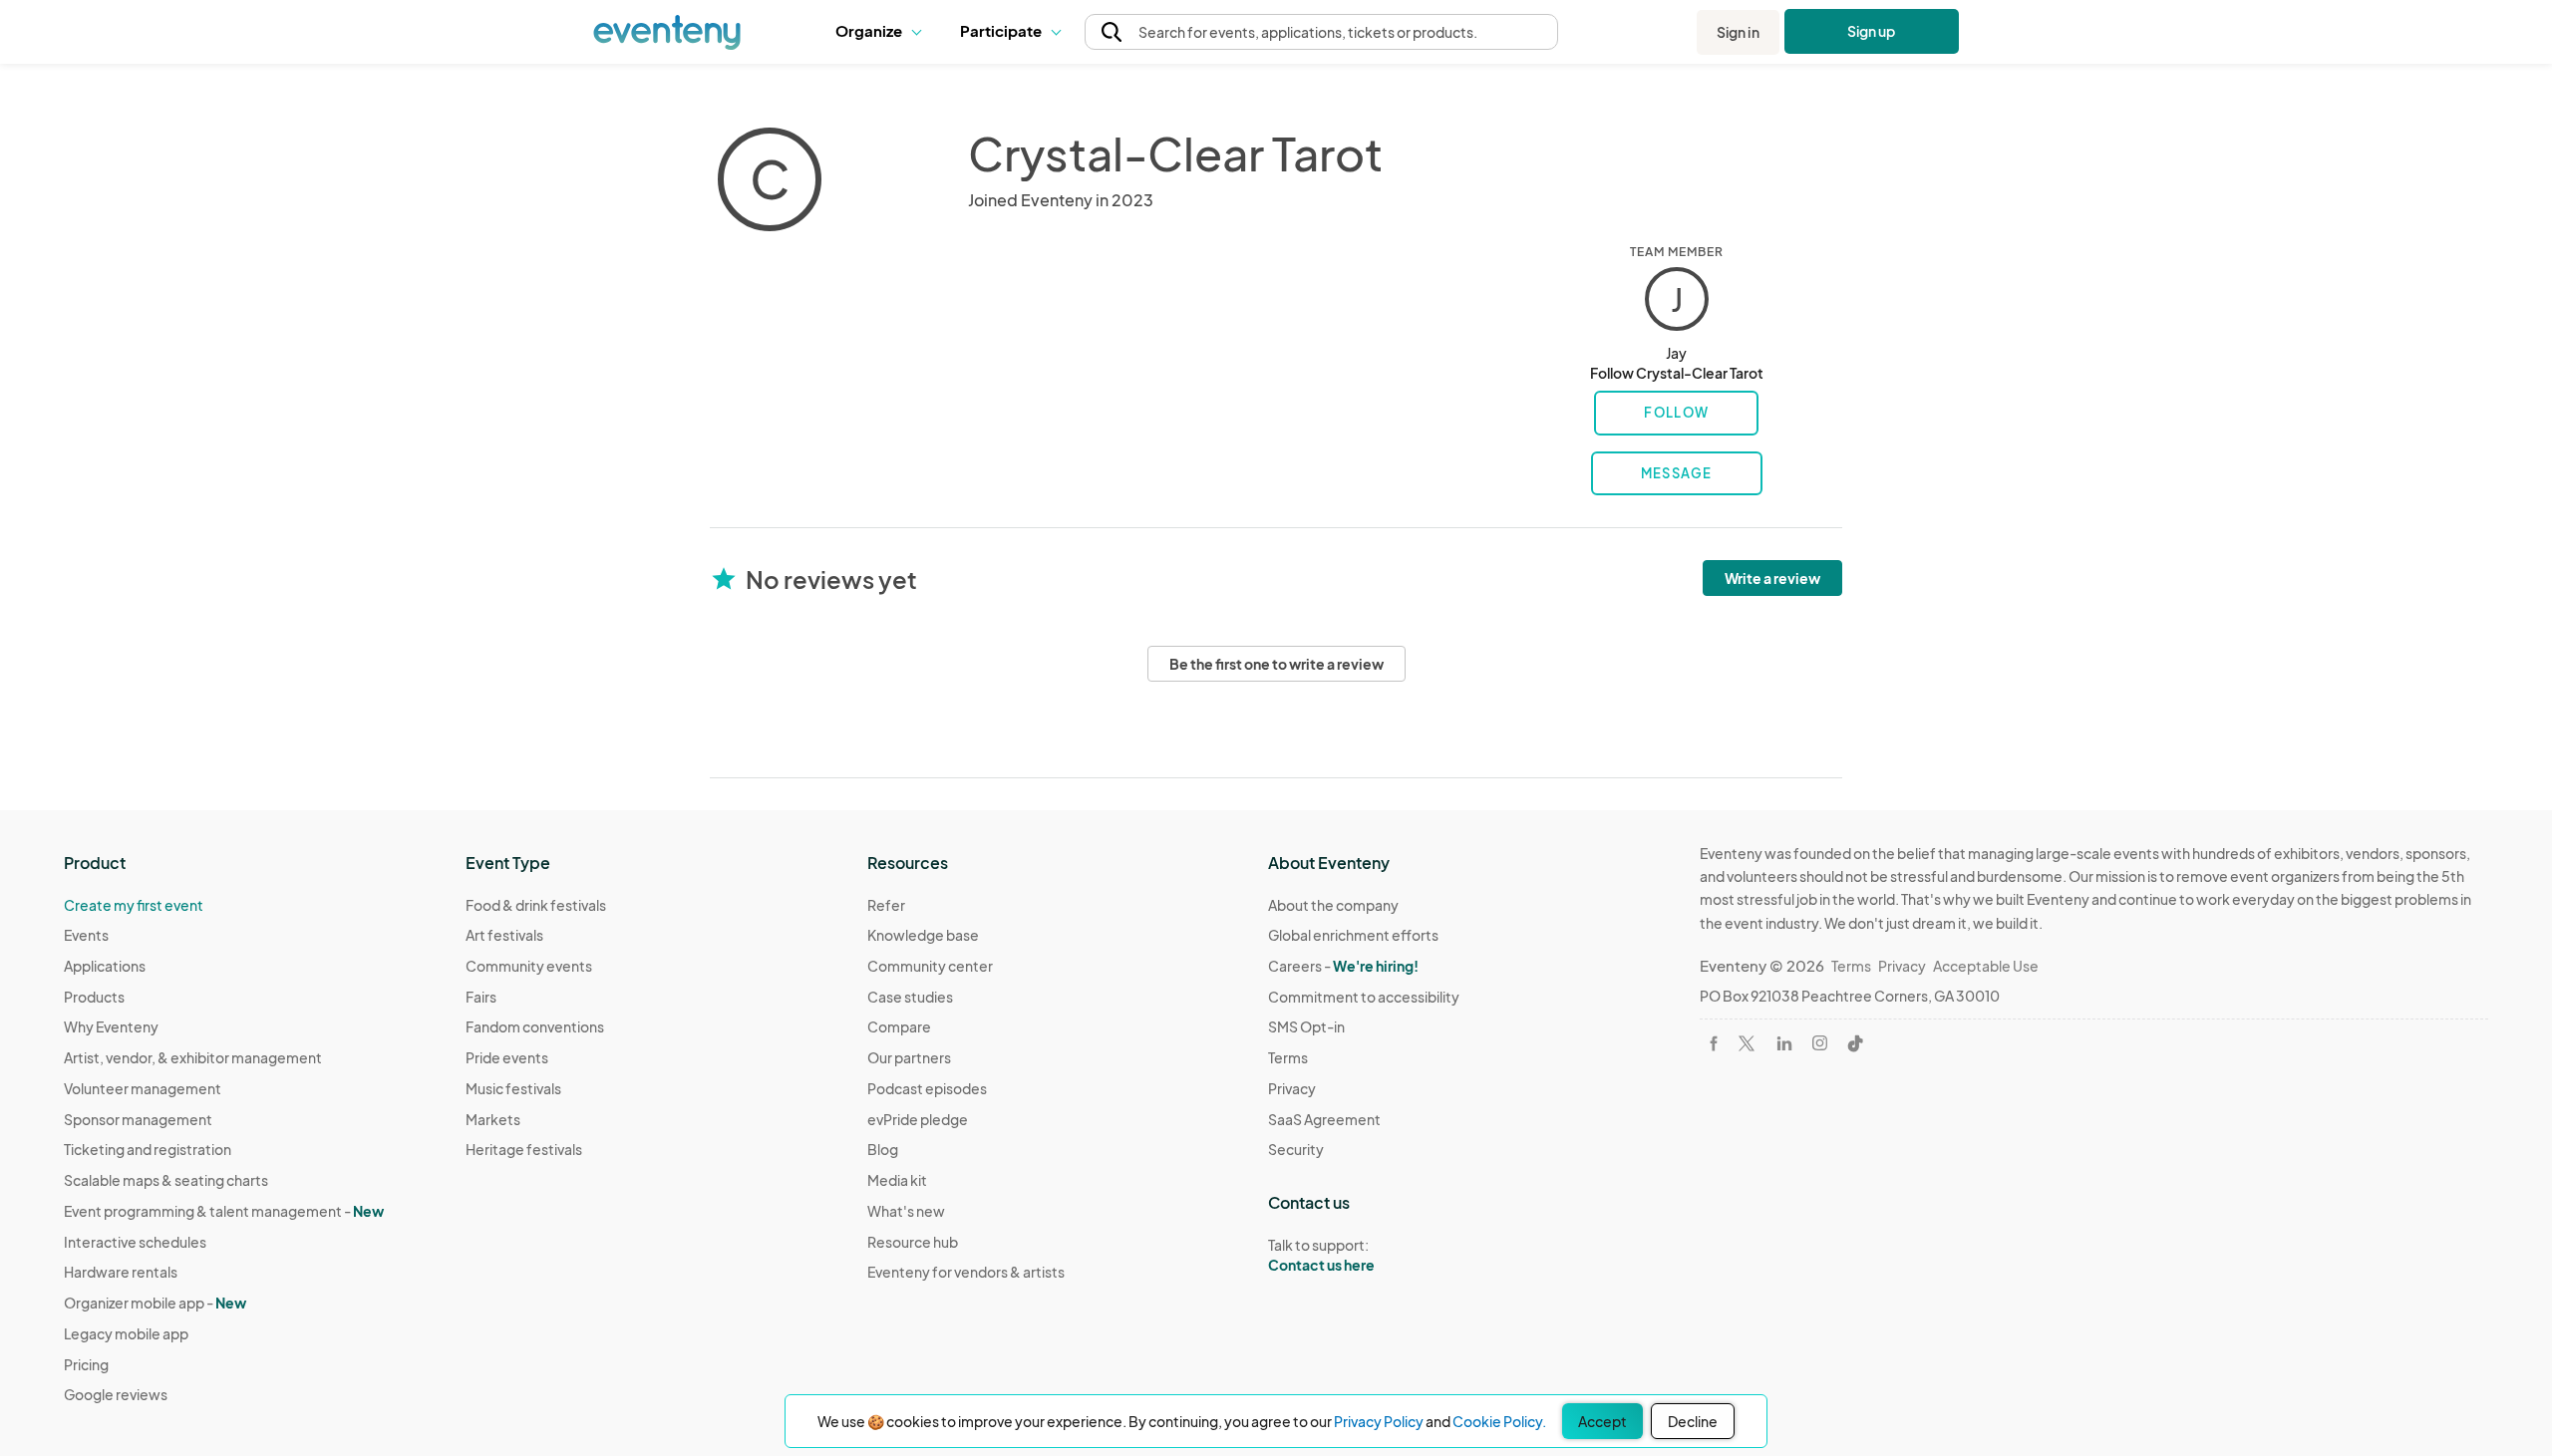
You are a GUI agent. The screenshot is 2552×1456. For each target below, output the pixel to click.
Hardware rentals (121, 1272)
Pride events (507, 1057)
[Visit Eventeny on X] (1747, 1043)
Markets (493, 1119)
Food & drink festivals (536, 905)
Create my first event (134, 905)
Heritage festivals (524, 1149)
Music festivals (513, 1088)
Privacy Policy (1379, 1421)
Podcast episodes (927, 1088)
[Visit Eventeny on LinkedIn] (1784, 1043)
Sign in (1738, 32)
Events (86, 935)
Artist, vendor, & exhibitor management (193, 1057)
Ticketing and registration (148, 1149)
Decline (1693, 1421)
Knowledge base (923, 935)
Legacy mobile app (126, 1333)
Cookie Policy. (1499, 1421)
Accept (1602, 1421)
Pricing (86, 1364)
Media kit (897, 1180)
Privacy (1292, 1088)
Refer (886, 905)
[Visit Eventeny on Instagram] (1820, 1043)
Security (1296, 1149)
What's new (906, 1211)
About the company (1333, 905)
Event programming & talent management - (224, 1211)
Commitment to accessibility (1364, 997)
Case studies (910, 997)
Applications (105, 966)
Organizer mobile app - (155, 1303)
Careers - (1343, 966)
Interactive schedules (135, 1242)
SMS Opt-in (1306, 1026)
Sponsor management (138, 1119)
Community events (529, 966)
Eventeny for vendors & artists (966, 1272)
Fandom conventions (535, 1026)
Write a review (1772, 578)
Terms (1288, 1057)
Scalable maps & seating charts (166, 1180)
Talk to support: (1321, 1255)
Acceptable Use (1986, 966)
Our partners (909, 1057)
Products (94, 997)
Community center (930, 966)
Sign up (1872, 31)
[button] (883, 32)
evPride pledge (918, 1119)
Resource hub (913, 1242)
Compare (899, 1026)
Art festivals (504, 935)
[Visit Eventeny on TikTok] (1855, 1043)
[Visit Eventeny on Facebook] (1714, 1043)
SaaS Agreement (1324, 1119)
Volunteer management (143, 1088)
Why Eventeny (111, 1026)
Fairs (481, 997)
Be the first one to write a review (1276, 664)
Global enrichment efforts (1353, 935)
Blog (883, 1149)
